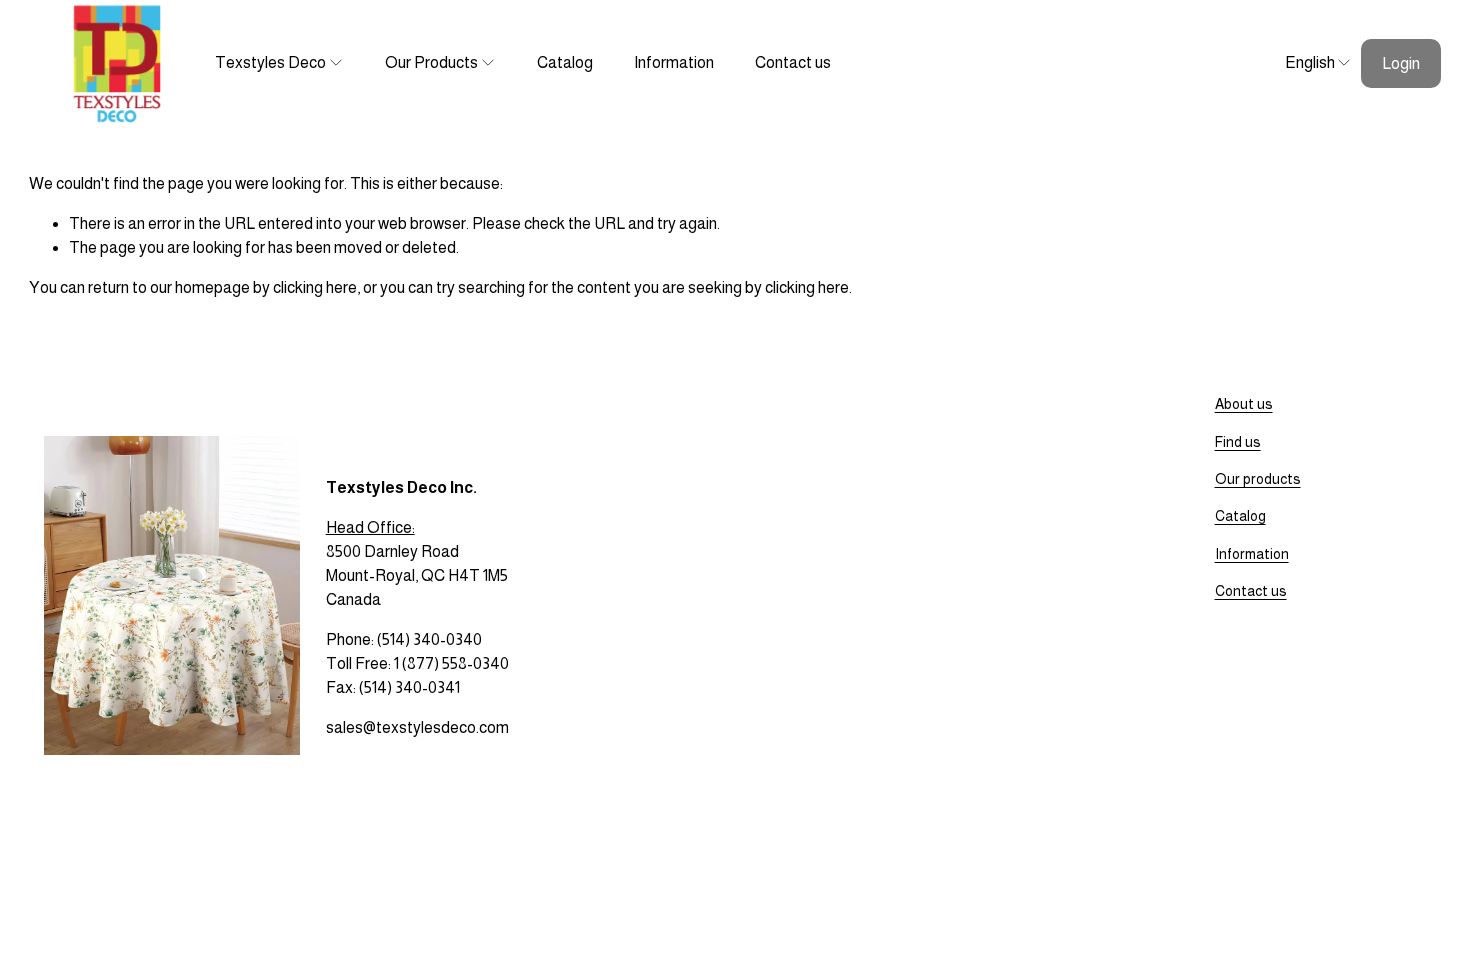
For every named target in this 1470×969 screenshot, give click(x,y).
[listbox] (1306, 63)
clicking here (315, 287)
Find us (1238, 442)
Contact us (793, 62)
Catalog (565, 62)
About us (1244, 404)
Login (1401, 63)
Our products (1258, 479)
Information (674, 62)
